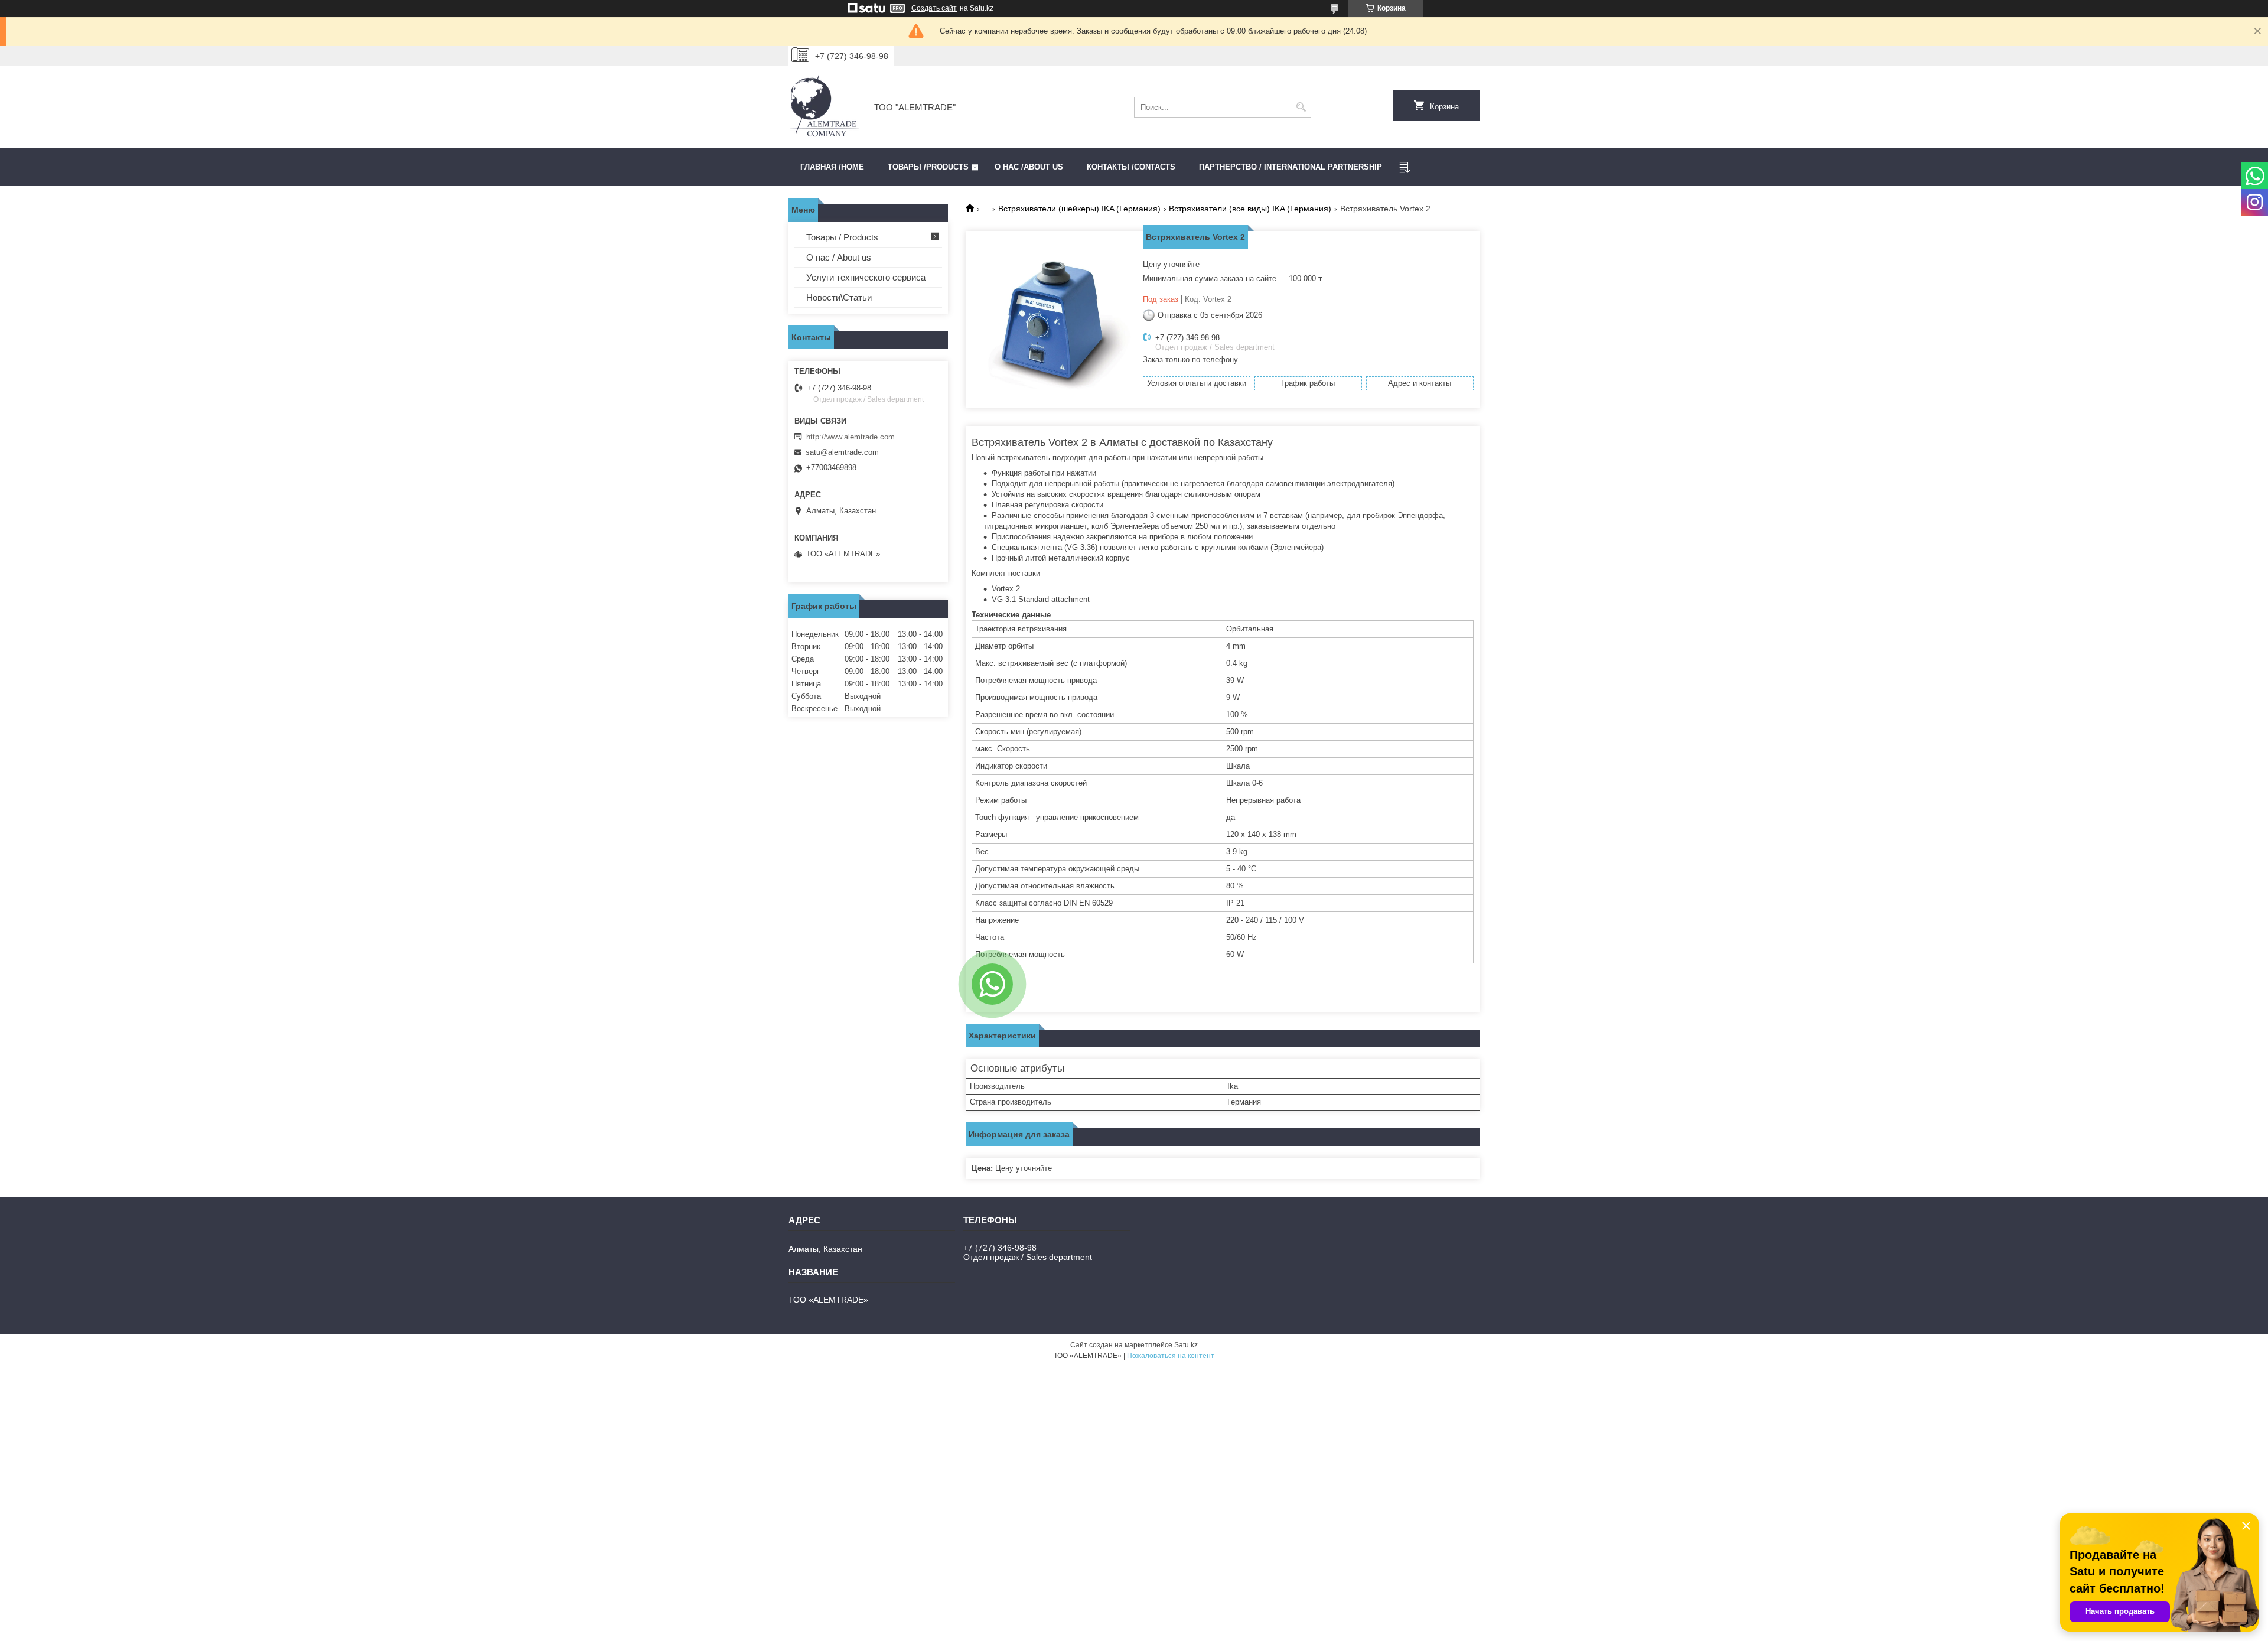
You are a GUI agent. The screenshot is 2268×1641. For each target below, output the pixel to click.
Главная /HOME (832, 167)
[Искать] (1301, 107)
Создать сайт (934, 8)
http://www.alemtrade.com (850, 437)
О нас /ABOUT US (1029, 167)
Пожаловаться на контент (1171, 1356)
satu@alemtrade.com (842, 452)
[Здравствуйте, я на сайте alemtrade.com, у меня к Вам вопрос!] (992, 984)
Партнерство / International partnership (1291, 167)
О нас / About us (839, 257)
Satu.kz (1186, 1345)
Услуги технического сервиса (866, 277)
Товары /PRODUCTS (928, 167)
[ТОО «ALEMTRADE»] (824, 107)
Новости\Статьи (839, 297)
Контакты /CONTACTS (1131, 167)
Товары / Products (842, 237)
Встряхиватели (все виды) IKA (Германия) (1250, 209)
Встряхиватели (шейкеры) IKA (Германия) (1079, 209)
